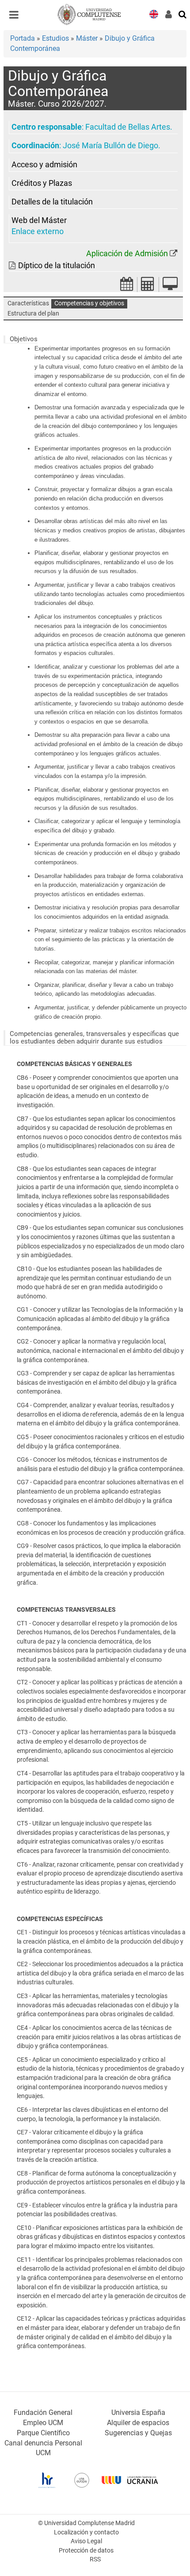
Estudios (55, 38)
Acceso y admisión (44, 165)
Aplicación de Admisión (127, 254)
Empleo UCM (43, 2423)
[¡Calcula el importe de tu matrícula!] (148, 287)
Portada (23, 38)
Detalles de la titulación (52, 202)
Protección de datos (86, 2551)
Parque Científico (43, 2433)
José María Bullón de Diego (110, 146)
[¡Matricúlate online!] (170, 287)
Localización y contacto (86, 2532)
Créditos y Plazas (42, 183)
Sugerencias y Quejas (138, 2433)
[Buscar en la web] (183, 14)
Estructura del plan (33, 314)
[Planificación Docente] (127, 287)
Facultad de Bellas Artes (128, 127)
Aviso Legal (86, 2541)
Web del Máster (39, 220)
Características (28, 303)
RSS (95, 2559)
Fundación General (43, 2412)
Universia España (138, 2412)
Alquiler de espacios (138, 2423)
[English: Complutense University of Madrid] (154, 13)
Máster (87, 38)
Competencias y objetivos (89, 303)
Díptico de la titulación (57, 266)
